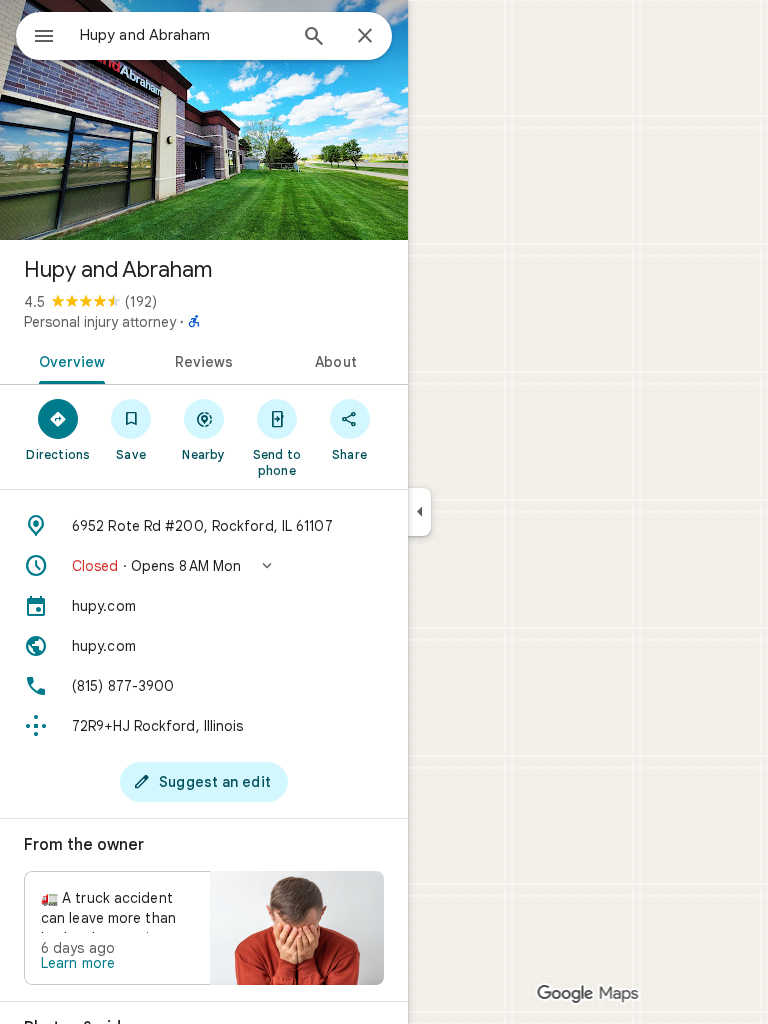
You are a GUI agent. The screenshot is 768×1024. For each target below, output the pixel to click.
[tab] (68, 360)
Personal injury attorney (100, 322)
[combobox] (183, 35)
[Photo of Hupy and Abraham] (204, 120)
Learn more (78, 963)
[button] (204, 566)
